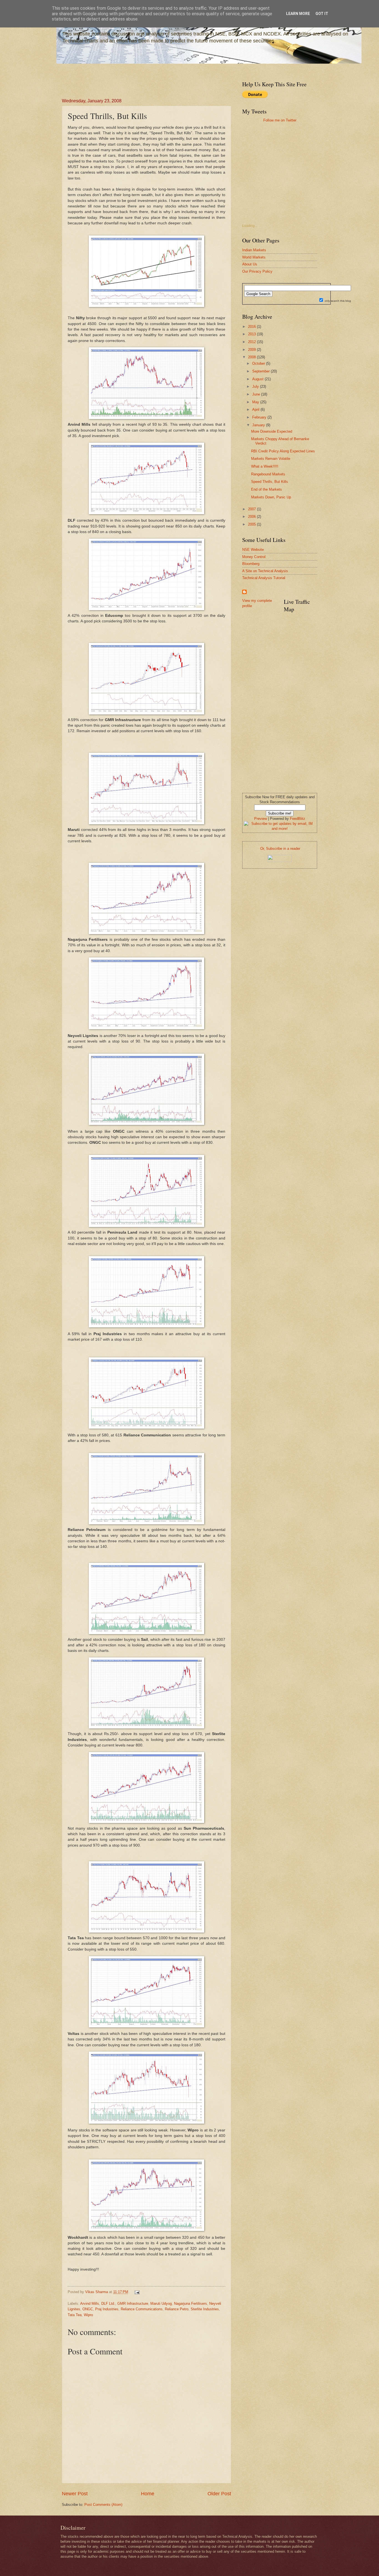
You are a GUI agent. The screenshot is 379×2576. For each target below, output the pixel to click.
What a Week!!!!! (265, 466)
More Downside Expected (272, 431)
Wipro (88, 2315)
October (259, 363)
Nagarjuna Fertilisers (190, 2304)
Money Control (254, 557)
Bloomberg (251, 564)
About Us (250, 264)
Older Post (219, 2494)
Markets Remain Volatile (271, 459)
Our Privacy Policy (257, 271)
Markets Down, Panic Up (271, 497)
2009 (252, 350)
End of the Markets (266, 489)
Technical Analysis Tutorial (264, 578)
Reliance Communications (142, 2309)
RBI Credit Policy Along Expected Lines (283, 451)
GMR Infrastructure (133, 2304)
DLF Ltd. (108, 2304)
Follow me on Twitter (280, 120)
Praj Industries (107, 2309)
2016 (252, 327)
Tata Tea (75, 2315)
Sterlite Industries (205, 2309)
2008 (252, 357)
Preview (261, 819)
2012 (252, 342)
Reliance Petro (177, 2309)
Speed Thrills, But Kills (270, 482)
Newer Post (75, 2494)
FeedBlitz (298, 819)
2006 (252, 517)
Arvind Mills (90, 2304)
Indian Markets (254, 250)
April (256, 410)
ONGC (88, 2309)
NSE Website (253, 550)
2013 (252, 334)
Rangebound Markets (268, 474)
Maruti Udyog (161, 2304)
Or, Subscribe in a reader (280, 849)
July (256, 386)
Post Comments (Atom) (103, 2505)
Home (148, 2494)
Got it (322, 14)
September (261, 371)
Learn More (298, 14)
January (259, 425)
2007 (252, 509)
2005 (252, 524)
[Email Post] (136, 2292)
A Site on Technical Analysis (265, 571)
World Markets (254, 257)
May (256, 402)
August (258, 379)
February (260, 417)
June (257, 394)
